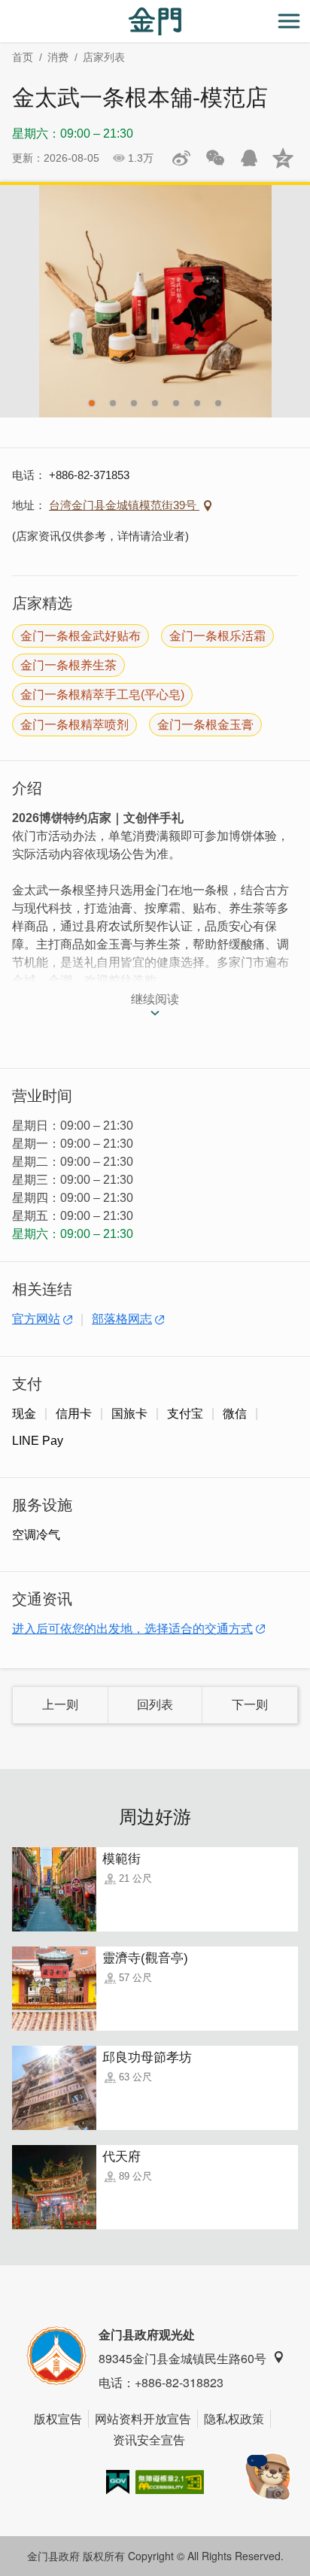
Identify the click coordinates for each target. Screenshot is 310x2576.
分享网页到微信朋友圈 (215, 158)
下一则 (250, 1705)
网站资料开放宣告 (143, 2418)
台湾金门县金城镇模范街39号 (124, 505)
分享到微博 (181, 158)
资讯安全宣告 (149, 2439)
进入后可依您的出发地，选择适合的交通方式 (132, 1629)
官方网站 (36, 1319)
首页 (23, 57)
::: (5, 9)
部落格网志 (122, 1319)
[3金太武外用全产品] (155, 301)
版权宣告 (58, 2418)
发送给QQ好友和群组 (249, 158)
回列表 (155, 1705)
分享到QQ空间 (283, 158)
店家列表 (104, 57)
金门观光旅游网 (155, 21)
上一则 (60, 1705)
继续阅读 (155, 999)
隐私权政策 (234, 2418)
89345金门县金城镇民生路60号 (182, 2358)
